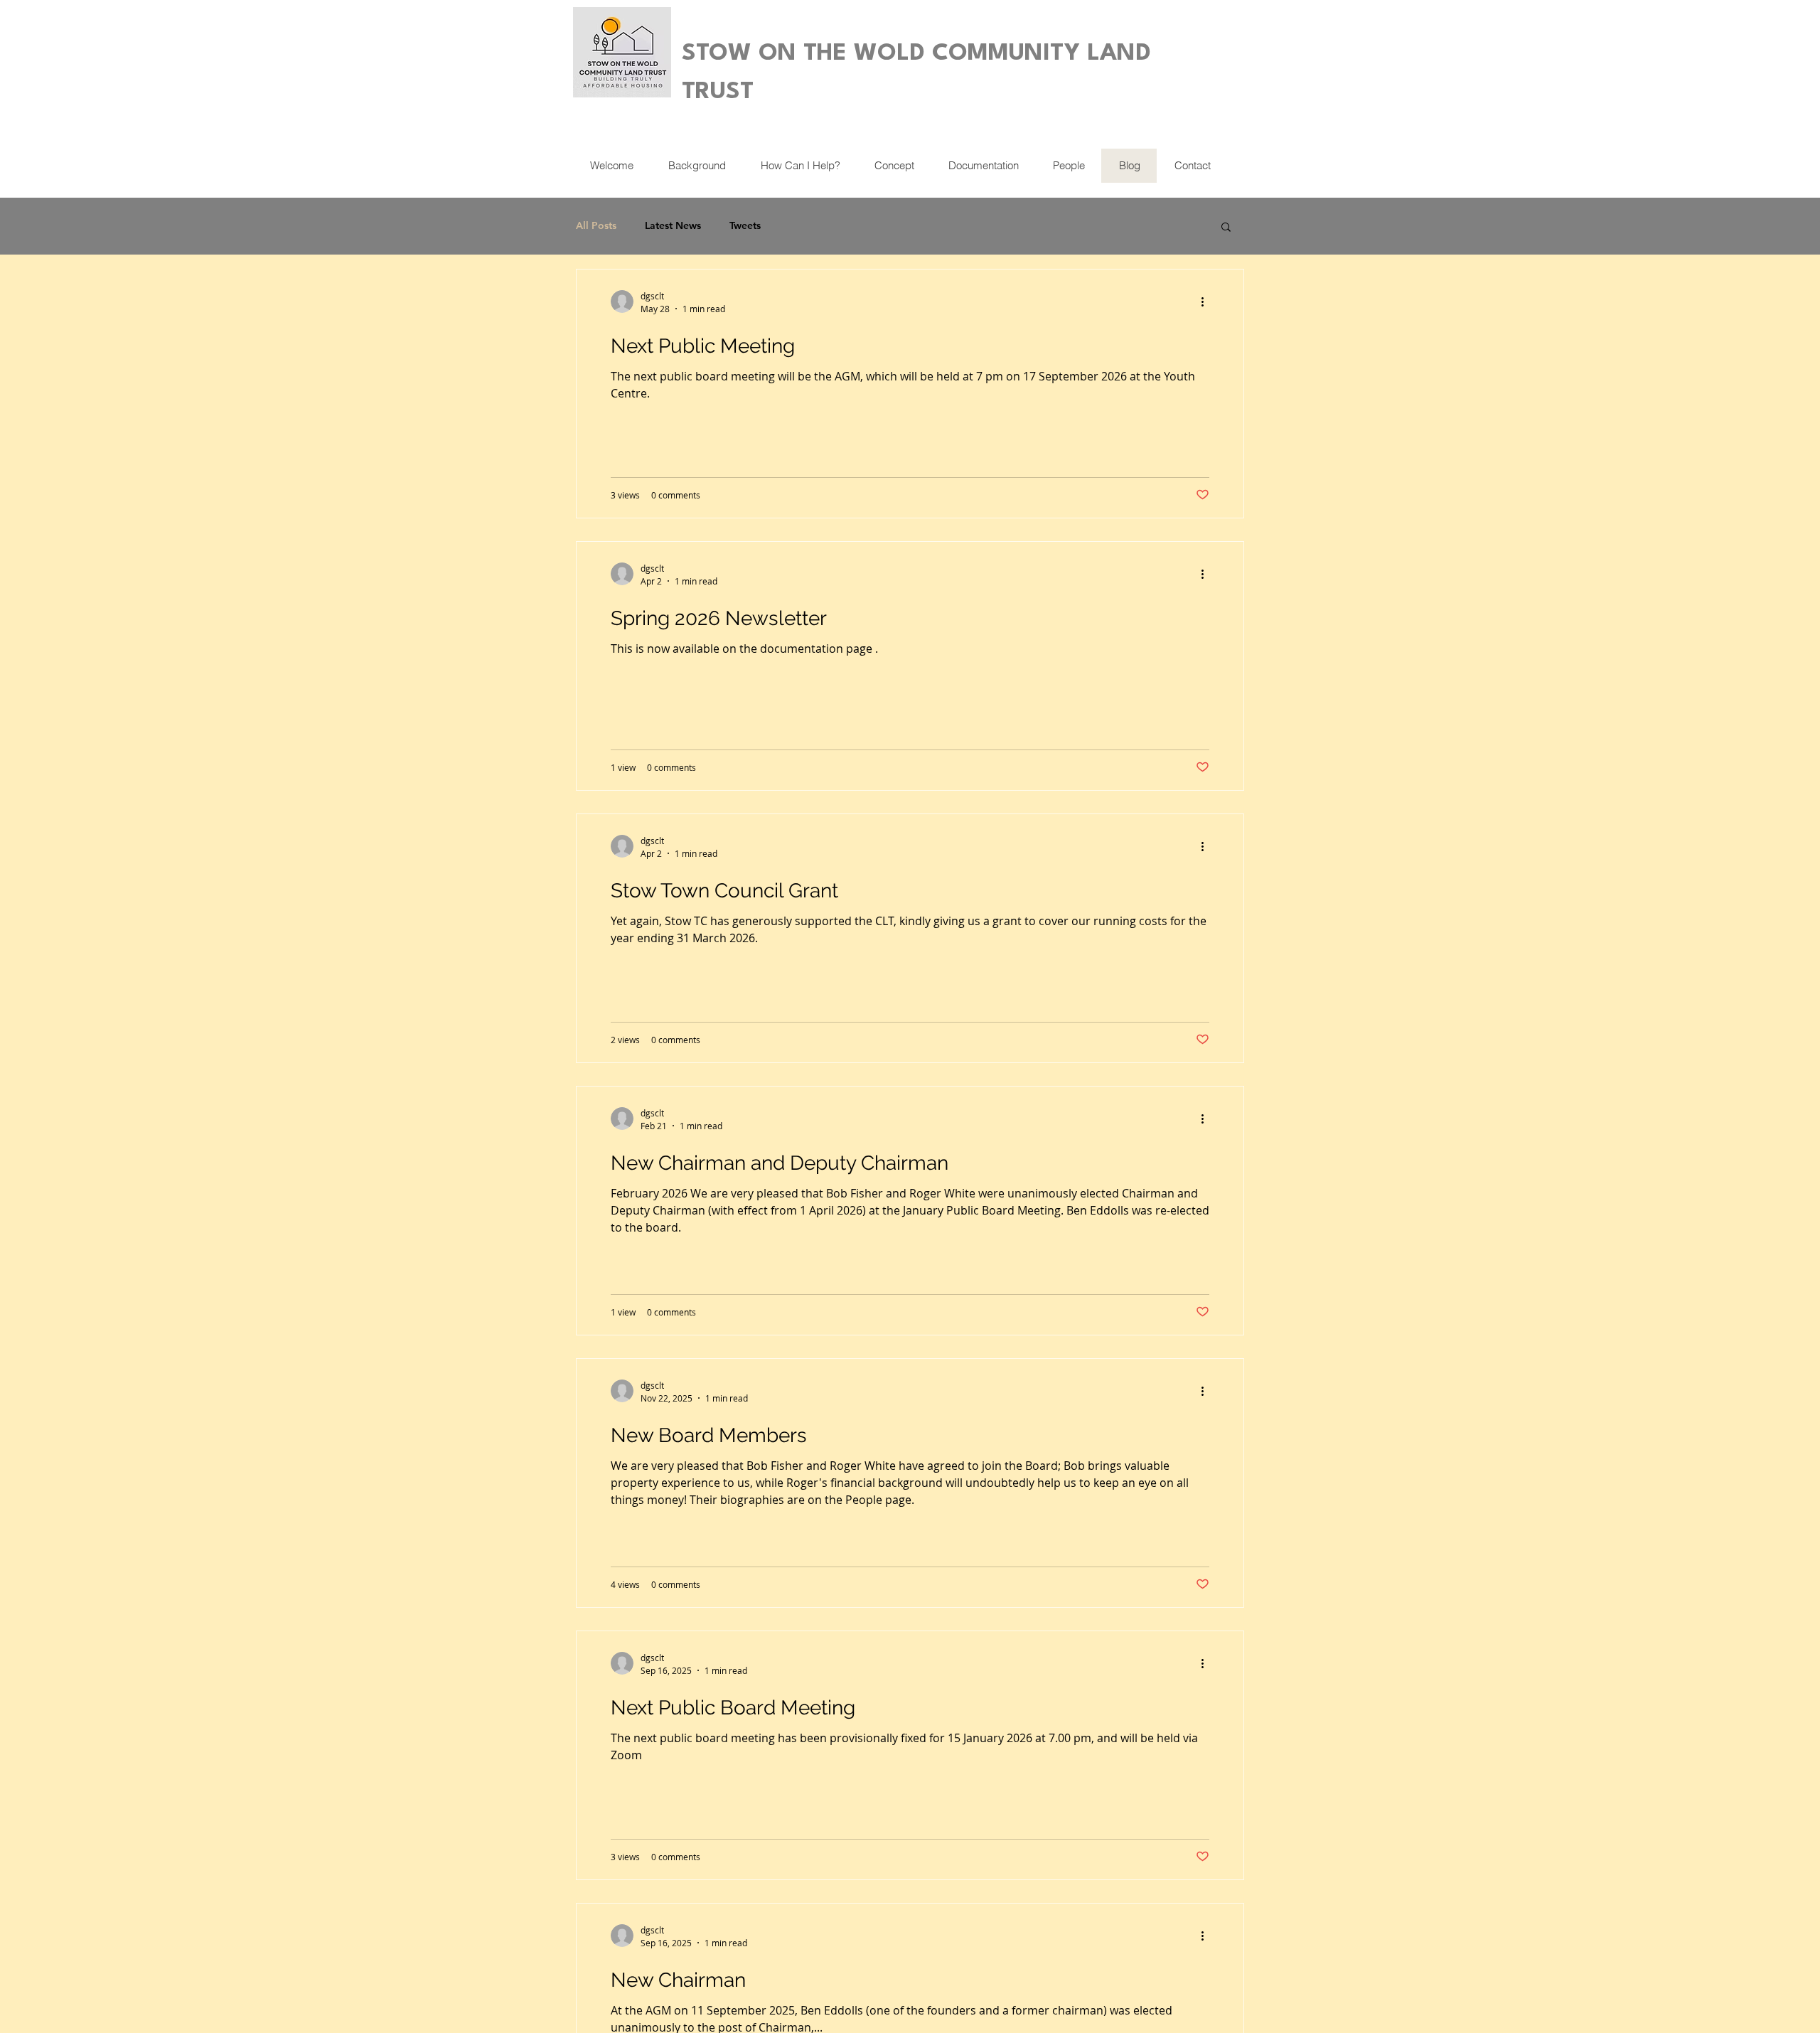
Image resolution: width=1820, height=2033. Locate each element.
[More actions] (1207, 302)
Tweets (745, 225)
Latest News (673, 225)
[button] (1226, 228)
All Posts (596, 225)
